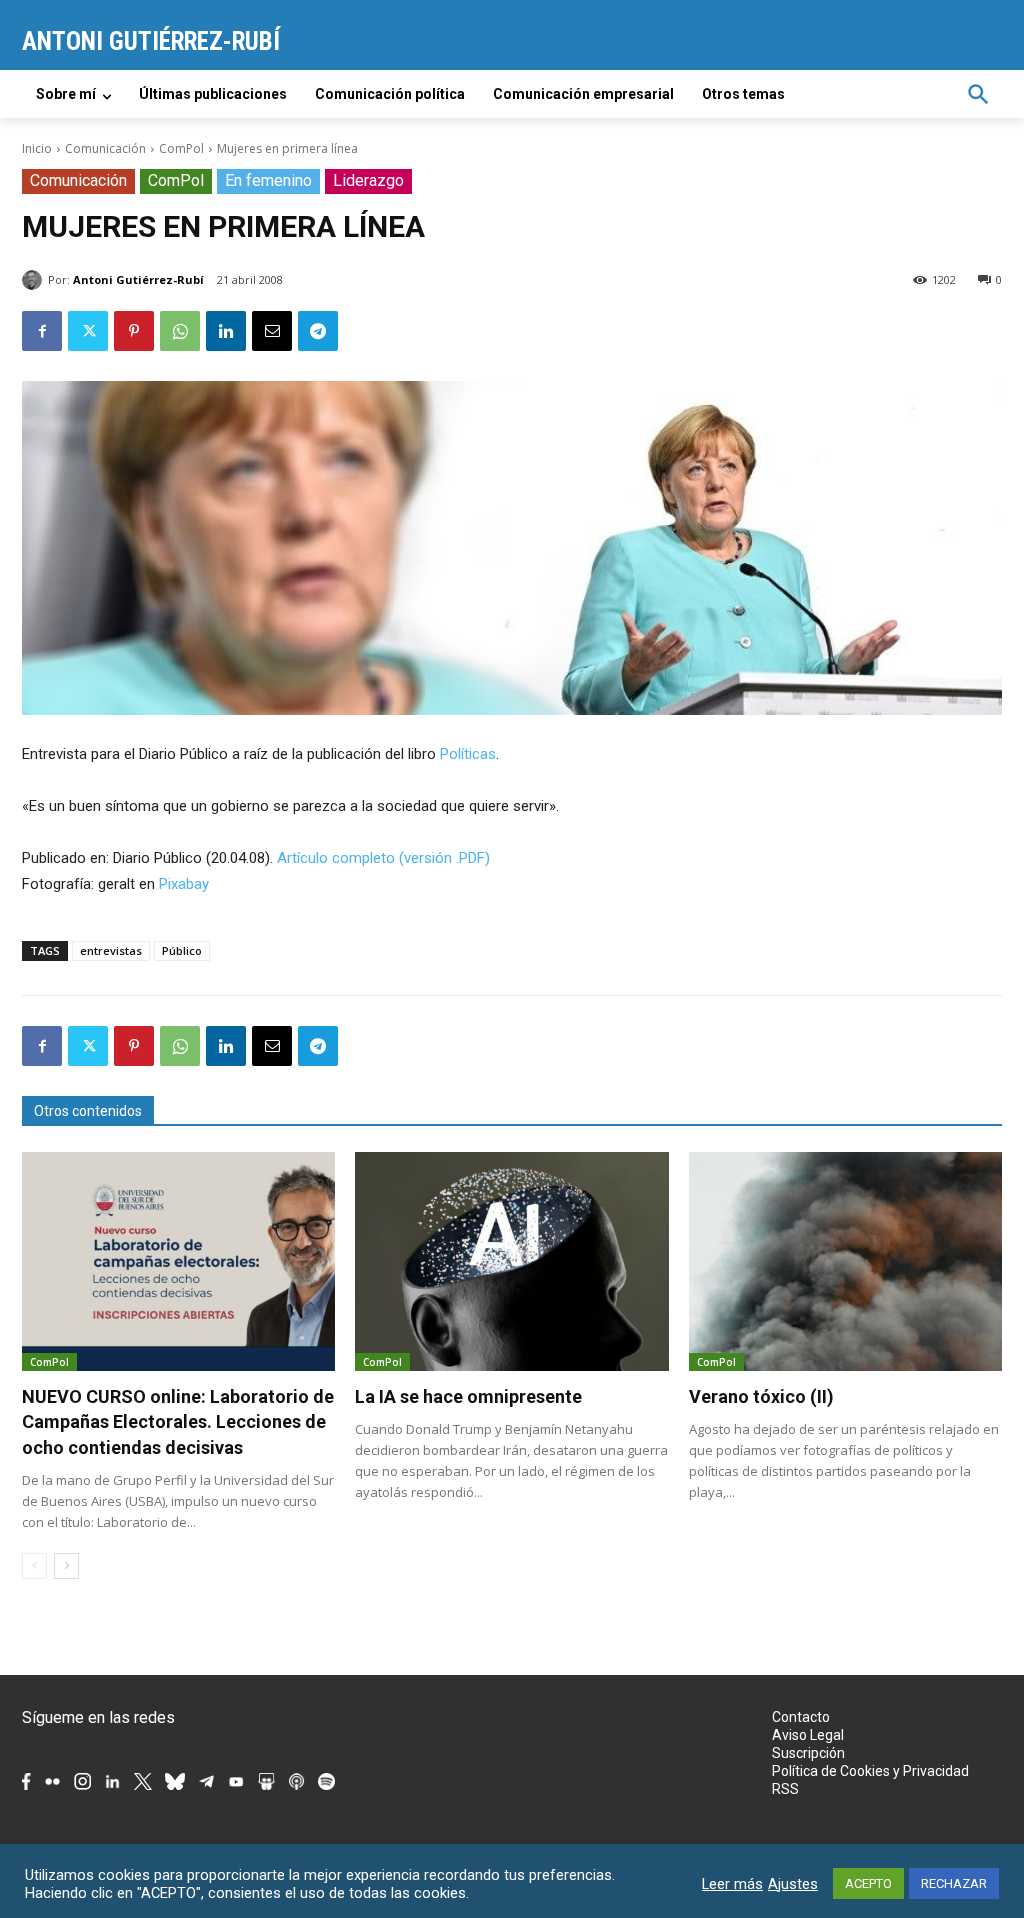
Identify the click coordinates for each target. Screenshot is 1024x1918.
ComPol (181, 148)
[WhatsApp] (180, 331)
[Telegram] (318, 331)
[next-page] (66, 1566)
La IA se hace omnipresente (468, 1396)
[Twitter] (88, 331)
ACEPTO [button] (868, 1883)
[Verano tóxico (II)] (845, 1261)
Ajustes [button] (793, 1884)
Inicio (37, 148)
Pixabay (184, 884)
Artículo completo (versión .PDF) (383, 858)
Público (182, 950)
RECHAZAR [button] (954, 1883)
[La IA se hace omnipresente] (511, 1261)
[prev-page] (34, 1566)
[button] (978, 94)
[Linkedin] (226, 331)
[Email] (272, 331)
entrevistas (111, 950)
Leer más (732, 1884)
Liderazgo (368, 180)
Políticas (468, 754)
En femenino (268, 180)
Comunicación (105, 148)
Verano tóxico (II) (761, 1396)
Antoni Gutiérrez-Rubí (138, 279)
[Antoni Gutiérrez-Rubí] (35, 280)
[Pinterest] (134, 331)
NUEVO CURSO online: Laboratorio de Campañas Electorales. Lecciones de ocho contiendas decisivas (178, 1421)
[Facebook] (42, 331)
